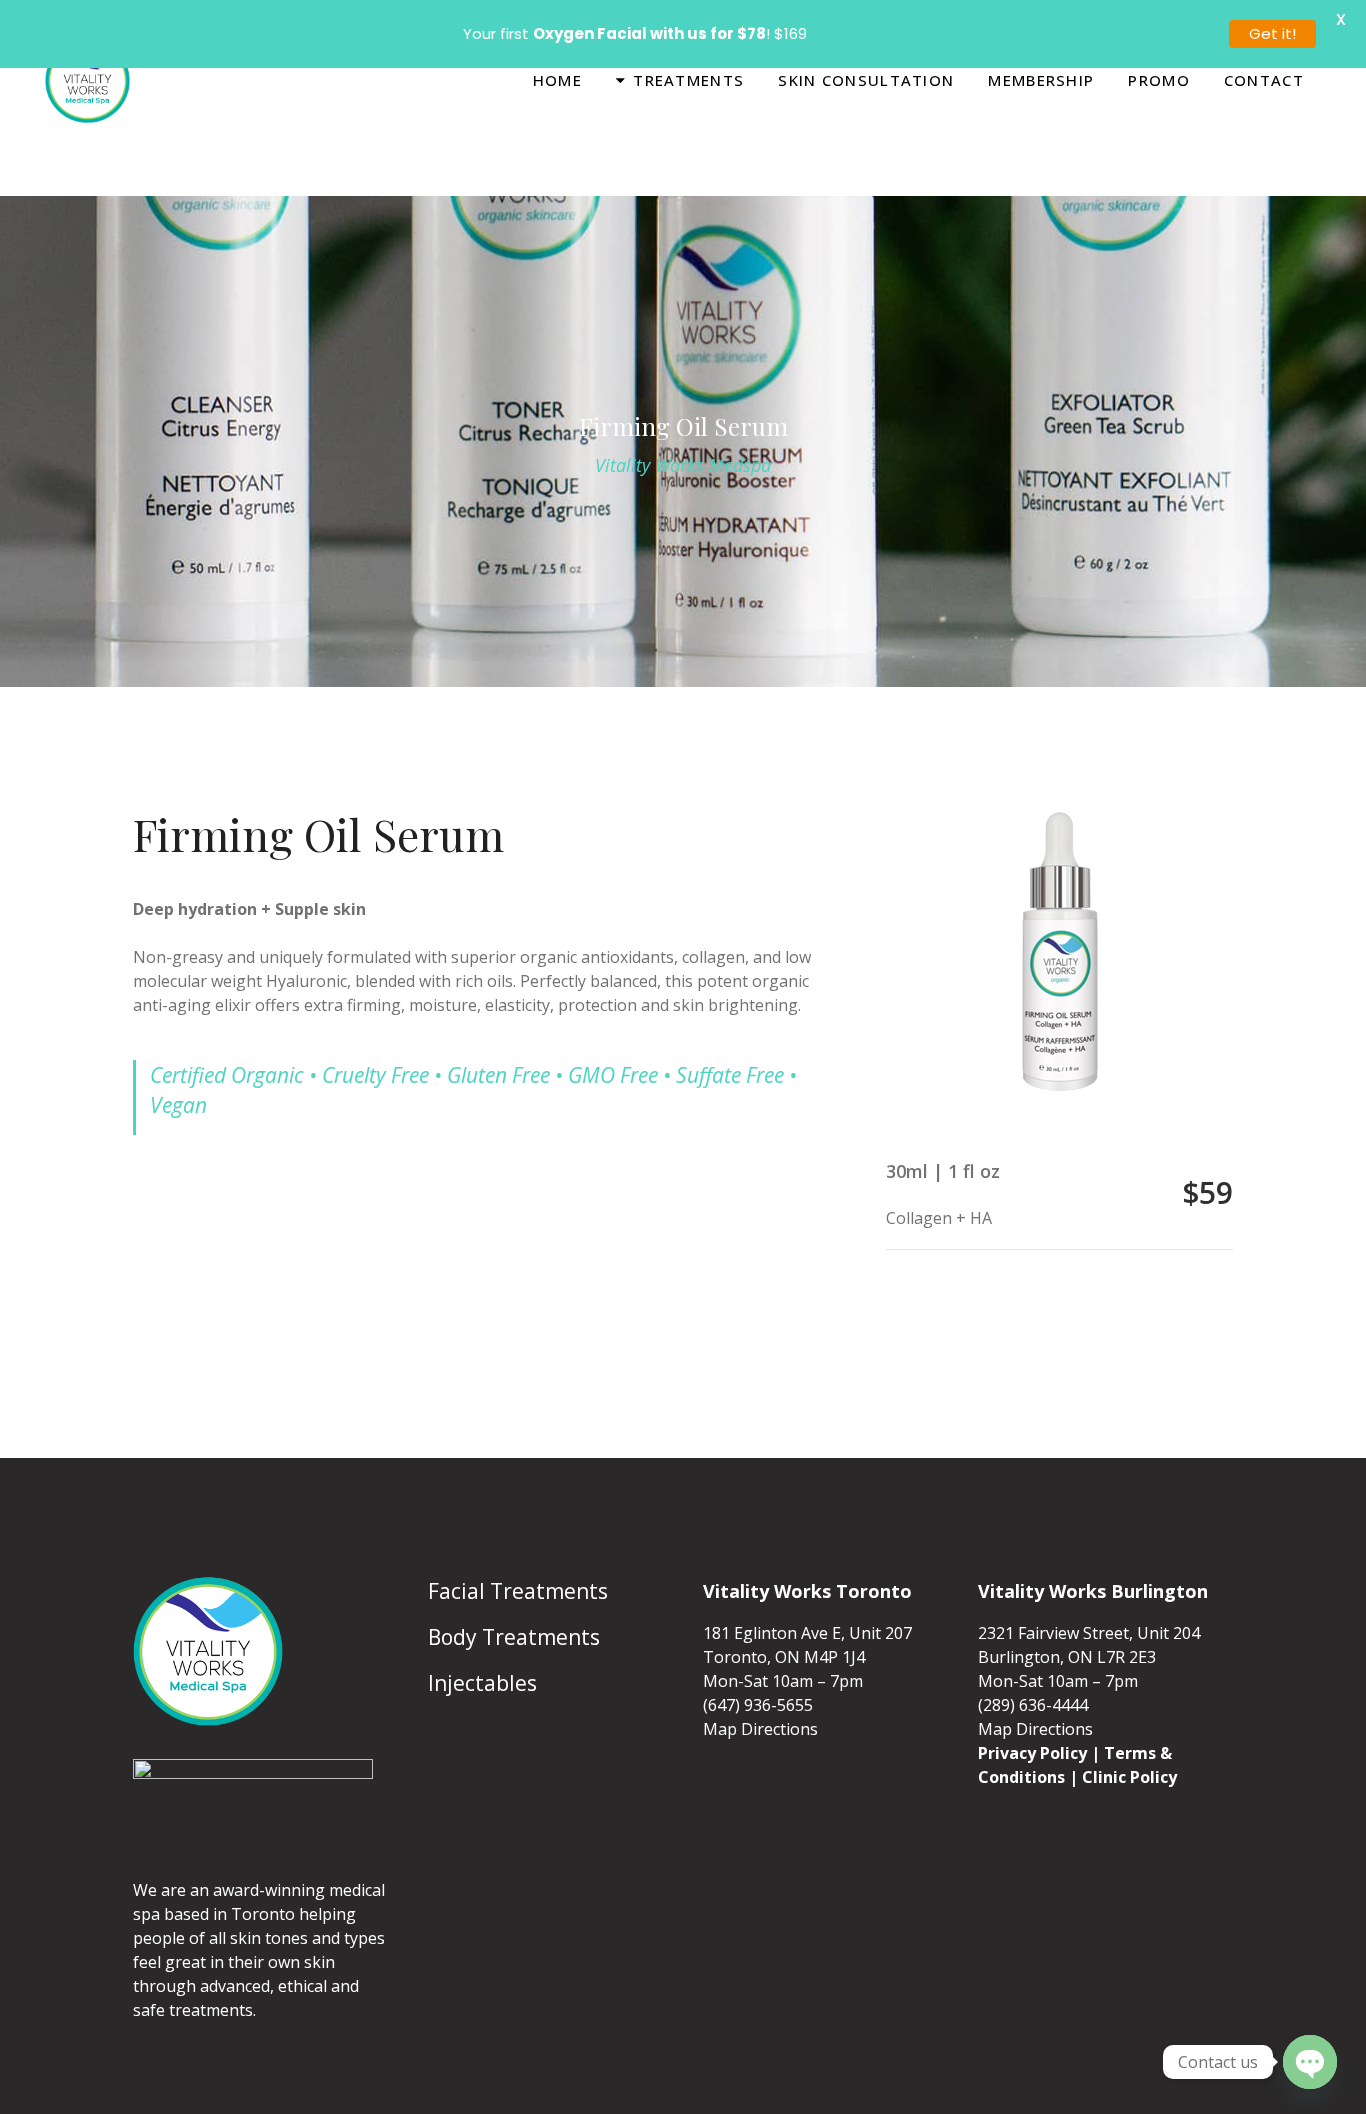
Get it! (1272, 33)
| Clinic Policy (1123, 1737)
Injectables (482, 1643)
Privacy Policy (1032, 1713)
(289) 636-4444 (1033, 1665)
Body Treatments (514, 1597)
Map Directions (760, 1689)
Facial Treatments (518, 1551)
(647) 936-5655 (758, 1665)
